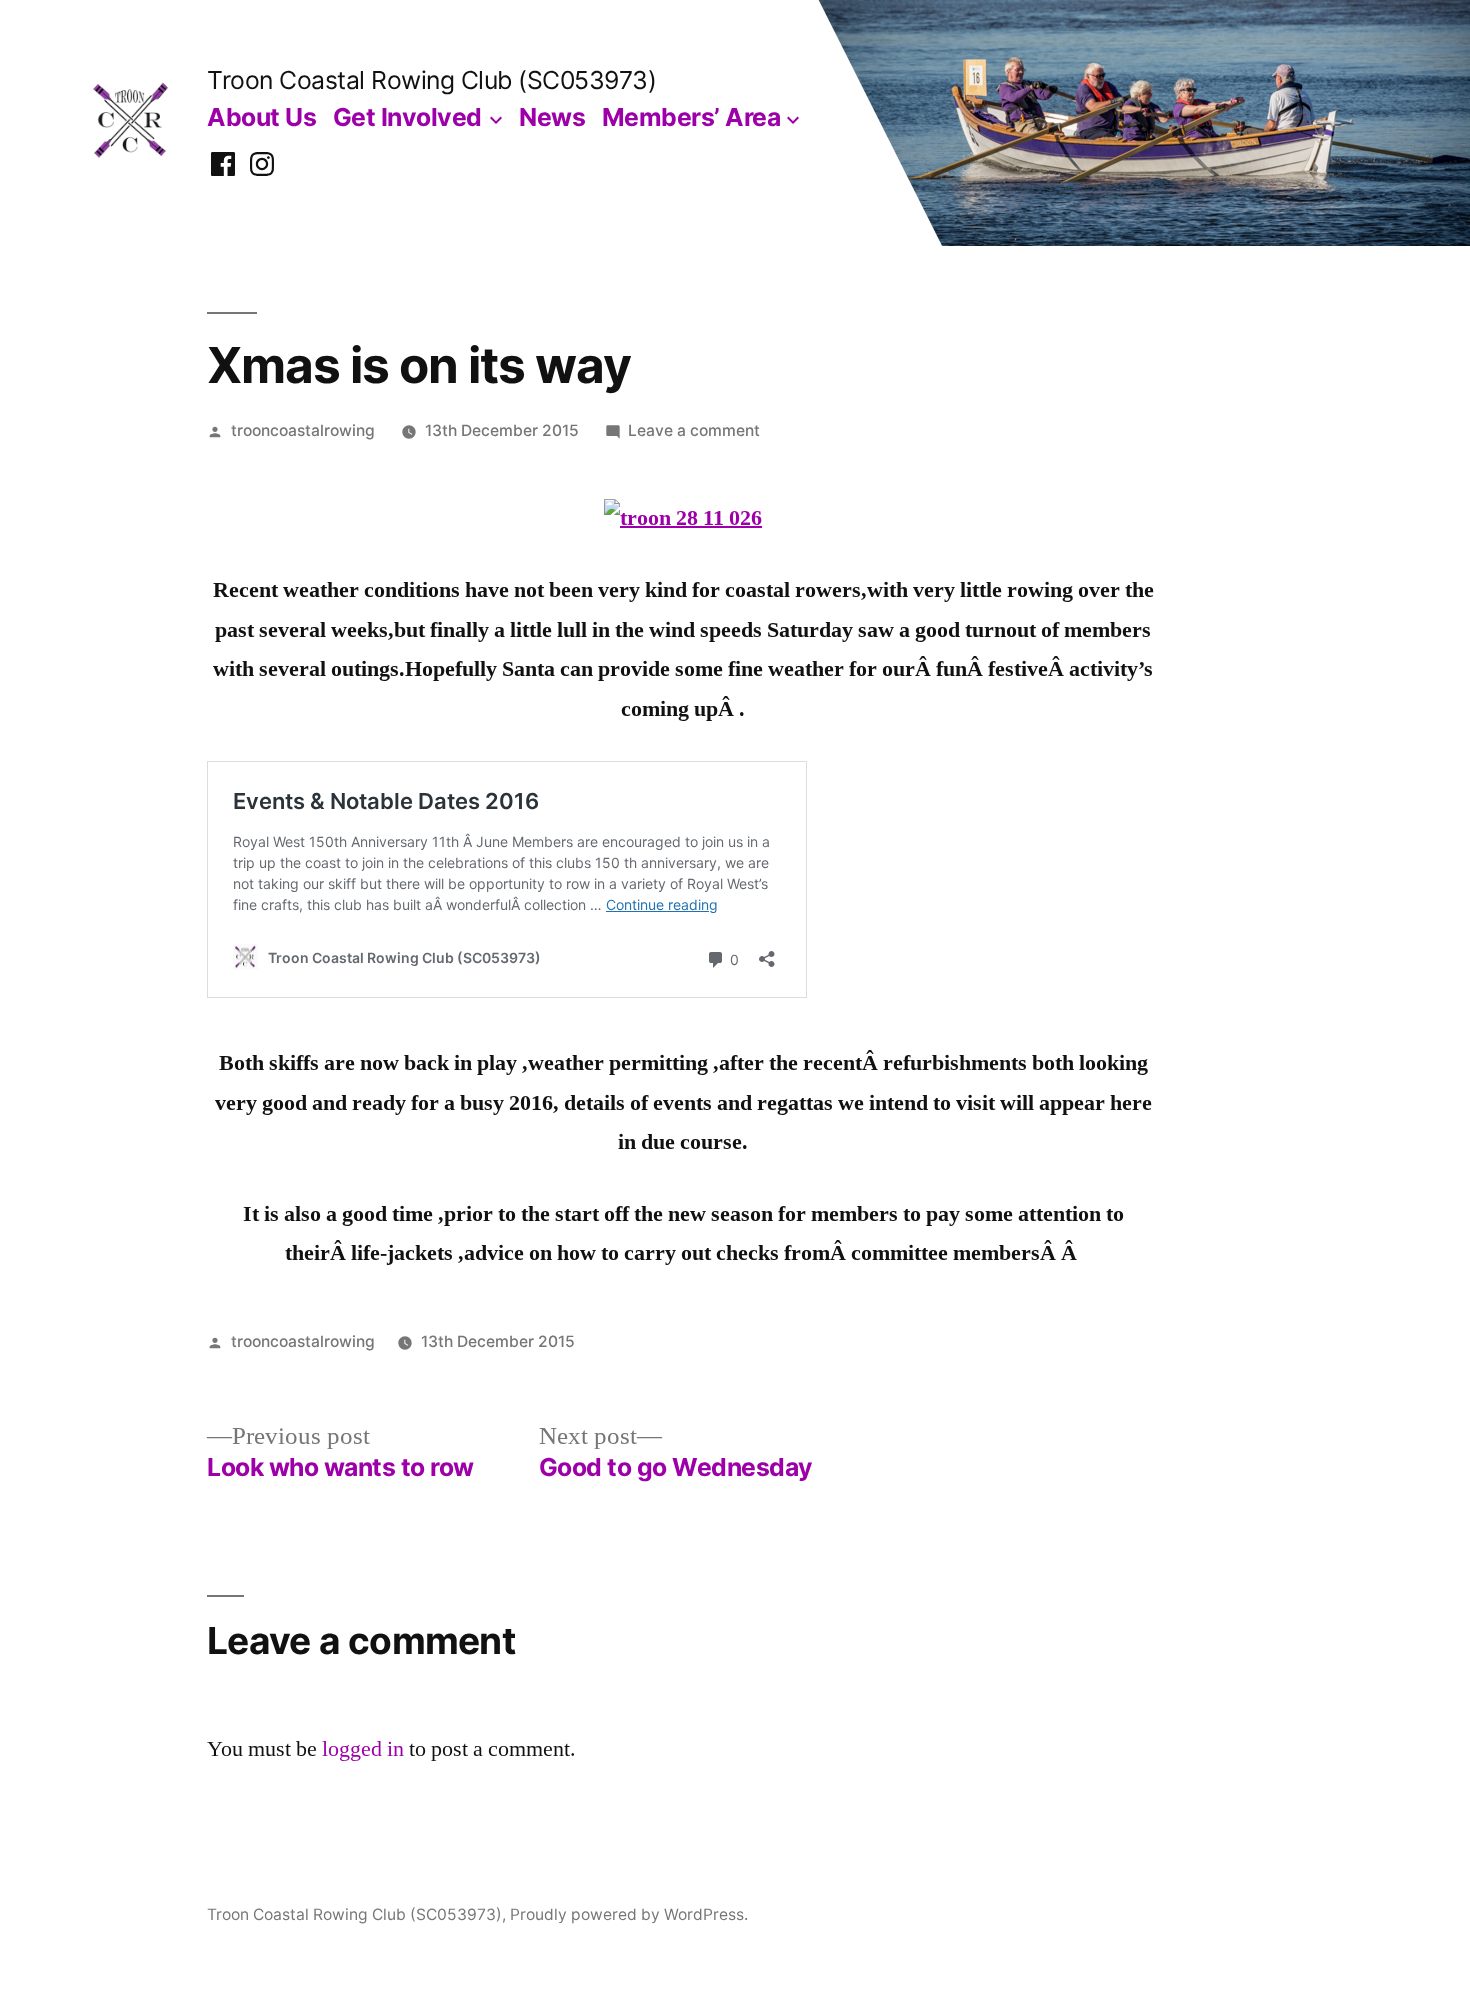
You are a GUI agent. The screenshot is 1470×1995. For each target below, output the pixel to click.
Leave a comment (694, 430)
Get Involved (407, 117)
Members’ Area (691, 117)
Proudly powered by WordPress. (629, 1914)
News (552, 117)
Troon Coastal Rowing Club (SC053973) (431, 80)
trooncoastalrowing (303, 430)
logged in (363, 1749)
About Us (261, 117)
